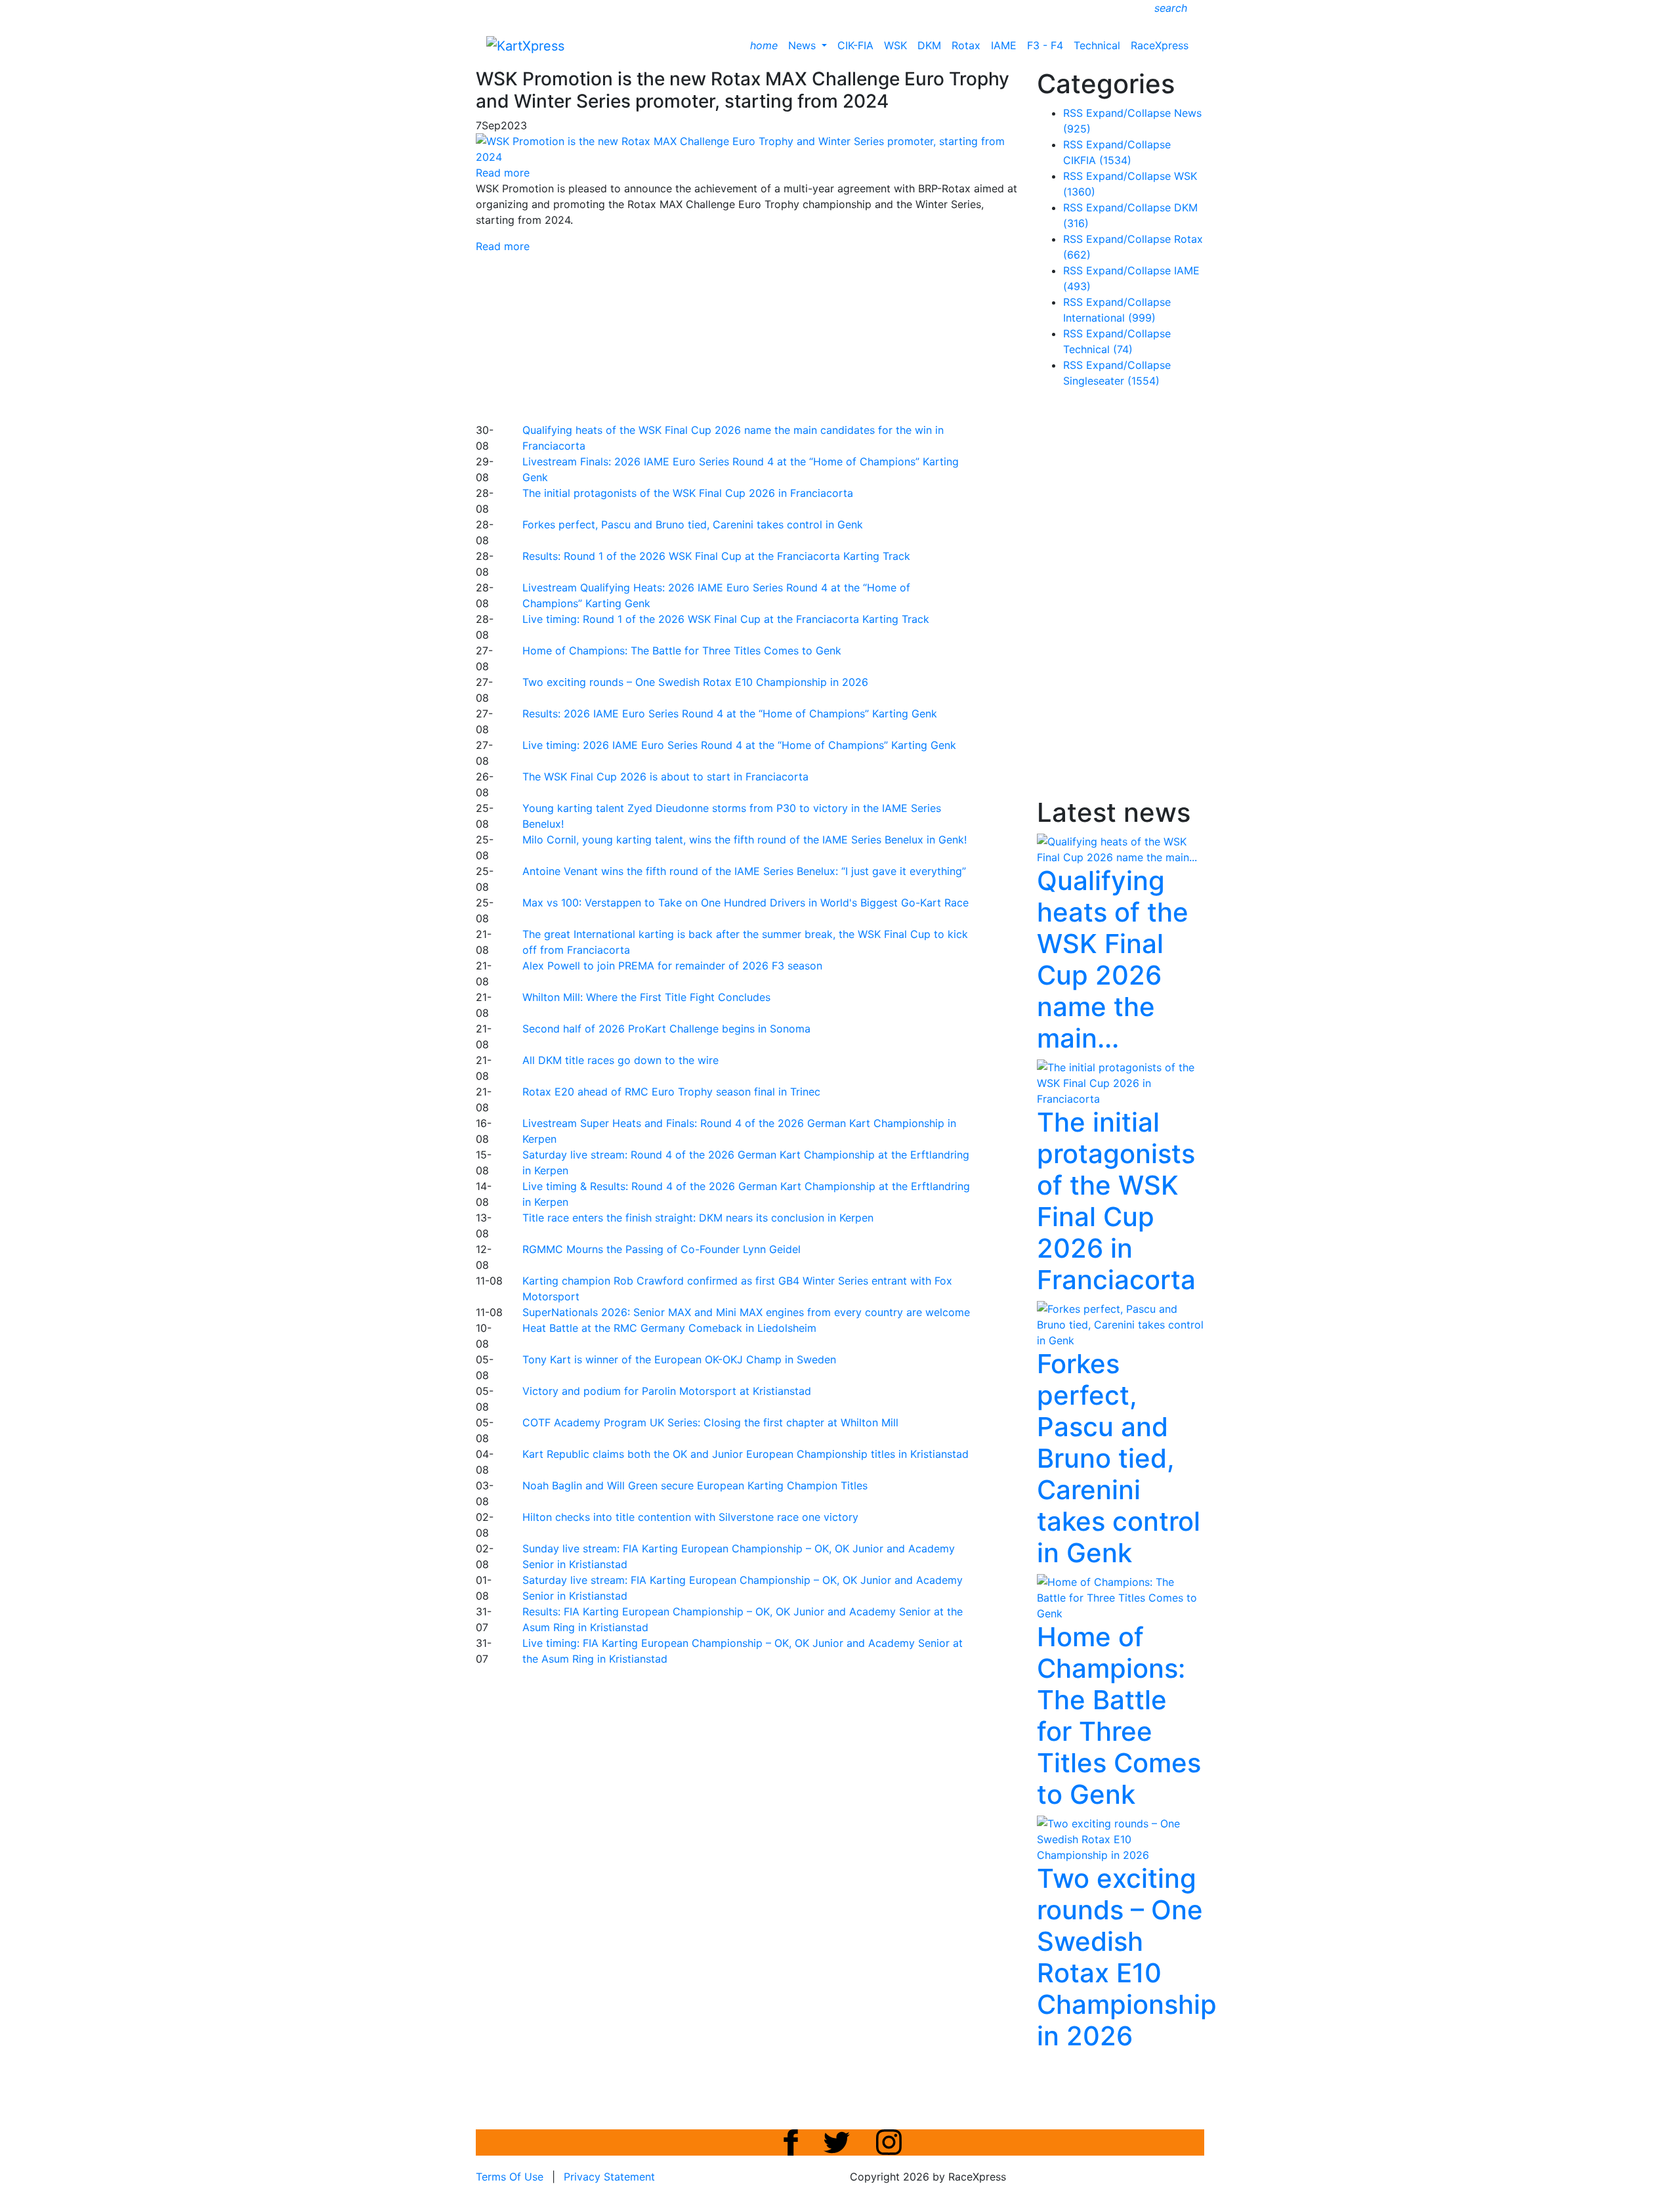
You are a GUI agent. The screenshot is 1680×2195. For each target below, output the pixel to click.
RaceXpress (1160, 45)
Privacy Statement (609, 2177)
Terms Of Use (510, 2177)
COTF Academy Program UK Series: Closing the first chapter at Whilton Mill (710, 1422)
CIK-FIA (855, 45)
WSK (895, 45)
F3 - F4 (1045, 45)
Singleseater (1111, 381)
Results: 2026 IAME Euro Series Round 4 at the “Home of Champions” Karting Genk (730, 714)
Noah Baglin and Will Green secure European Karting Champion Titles (695, 1485)
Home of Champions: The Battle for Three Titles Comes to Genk (682, 650)
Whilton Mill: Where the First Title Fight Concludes (646, 997)
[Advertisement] (794, 336)
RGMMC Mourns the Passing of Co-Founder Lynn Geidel (661, 1249)
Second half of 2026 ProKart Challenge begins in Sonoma (666, 1029)
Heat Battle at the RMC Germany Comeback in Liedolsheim (669, 1328)
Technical (1097, 45)
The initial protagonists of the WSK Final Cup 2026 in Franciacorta (688, 493)
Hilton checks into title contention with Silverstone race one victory (690, 1517)
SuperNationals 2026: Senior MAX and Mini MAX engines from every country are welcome (746, 1312)
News (804, 45)
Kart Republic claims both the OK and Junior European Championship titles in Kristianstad (745, 1454)
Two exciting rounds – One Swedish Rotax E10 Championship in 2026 (695, 682)
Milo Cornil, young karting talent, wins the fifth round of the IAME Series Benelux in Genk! (745, 840)
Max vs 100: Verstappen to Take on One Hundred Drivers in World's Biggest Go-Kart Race (745, 903)
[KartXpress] (525, 45)
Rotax (966, 45)
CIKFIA (1097, 160)
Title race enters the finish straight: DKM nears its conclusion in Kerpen (698, 1218)
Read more (503, 246)
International (1109, 318)
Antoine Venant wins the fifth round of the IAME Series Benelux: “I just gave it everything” (744, 871)
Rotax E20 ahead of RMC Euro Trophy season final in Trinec (671, 1092)
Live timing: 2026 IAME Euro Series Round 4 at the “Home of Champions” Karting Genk (739, 745)
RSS (1073, 113)
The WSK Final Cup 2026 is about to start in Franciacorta (665, 777)
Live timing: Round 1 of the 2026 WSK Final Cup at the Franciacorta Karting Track (726, 619)
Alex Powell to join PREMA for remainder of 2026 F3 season (672, 966)
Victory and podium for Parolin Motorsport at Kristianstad (667, 1391)
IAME (1004, 45)
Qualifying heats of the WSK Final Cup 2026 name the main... (1113, 959)
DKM (929, 45)
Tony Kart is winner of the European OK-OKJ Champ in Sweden (679, 1359)
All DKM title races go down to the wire (620, 1060)
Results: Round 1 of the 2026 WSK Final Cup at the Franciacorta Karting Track (716, 556)
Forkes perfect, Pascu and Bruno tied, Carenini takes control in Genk (693, 524)
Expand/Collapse (1128, 113)
